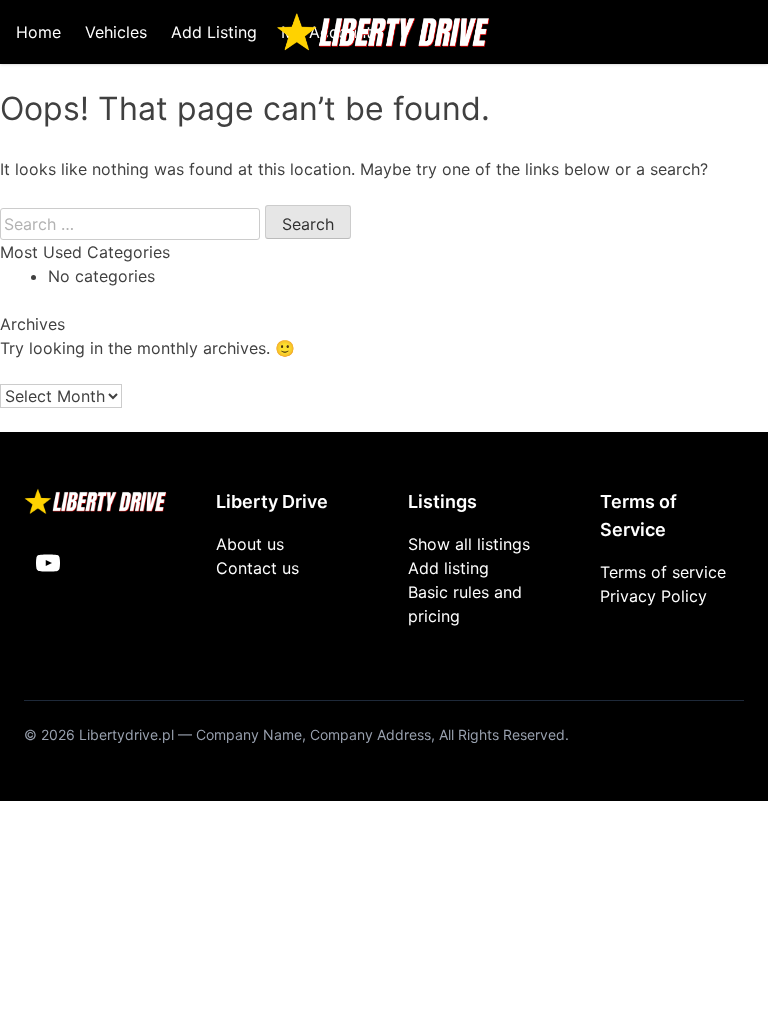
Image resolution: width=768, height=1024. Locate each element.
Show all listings (469, 544)
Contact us (257, 568)
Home (38, 32)
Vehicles (116, 32)
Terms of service (663, 572)
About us (250, 544)
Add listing (448, 568)
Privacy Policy (653, 596)
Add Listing (214, 32)
